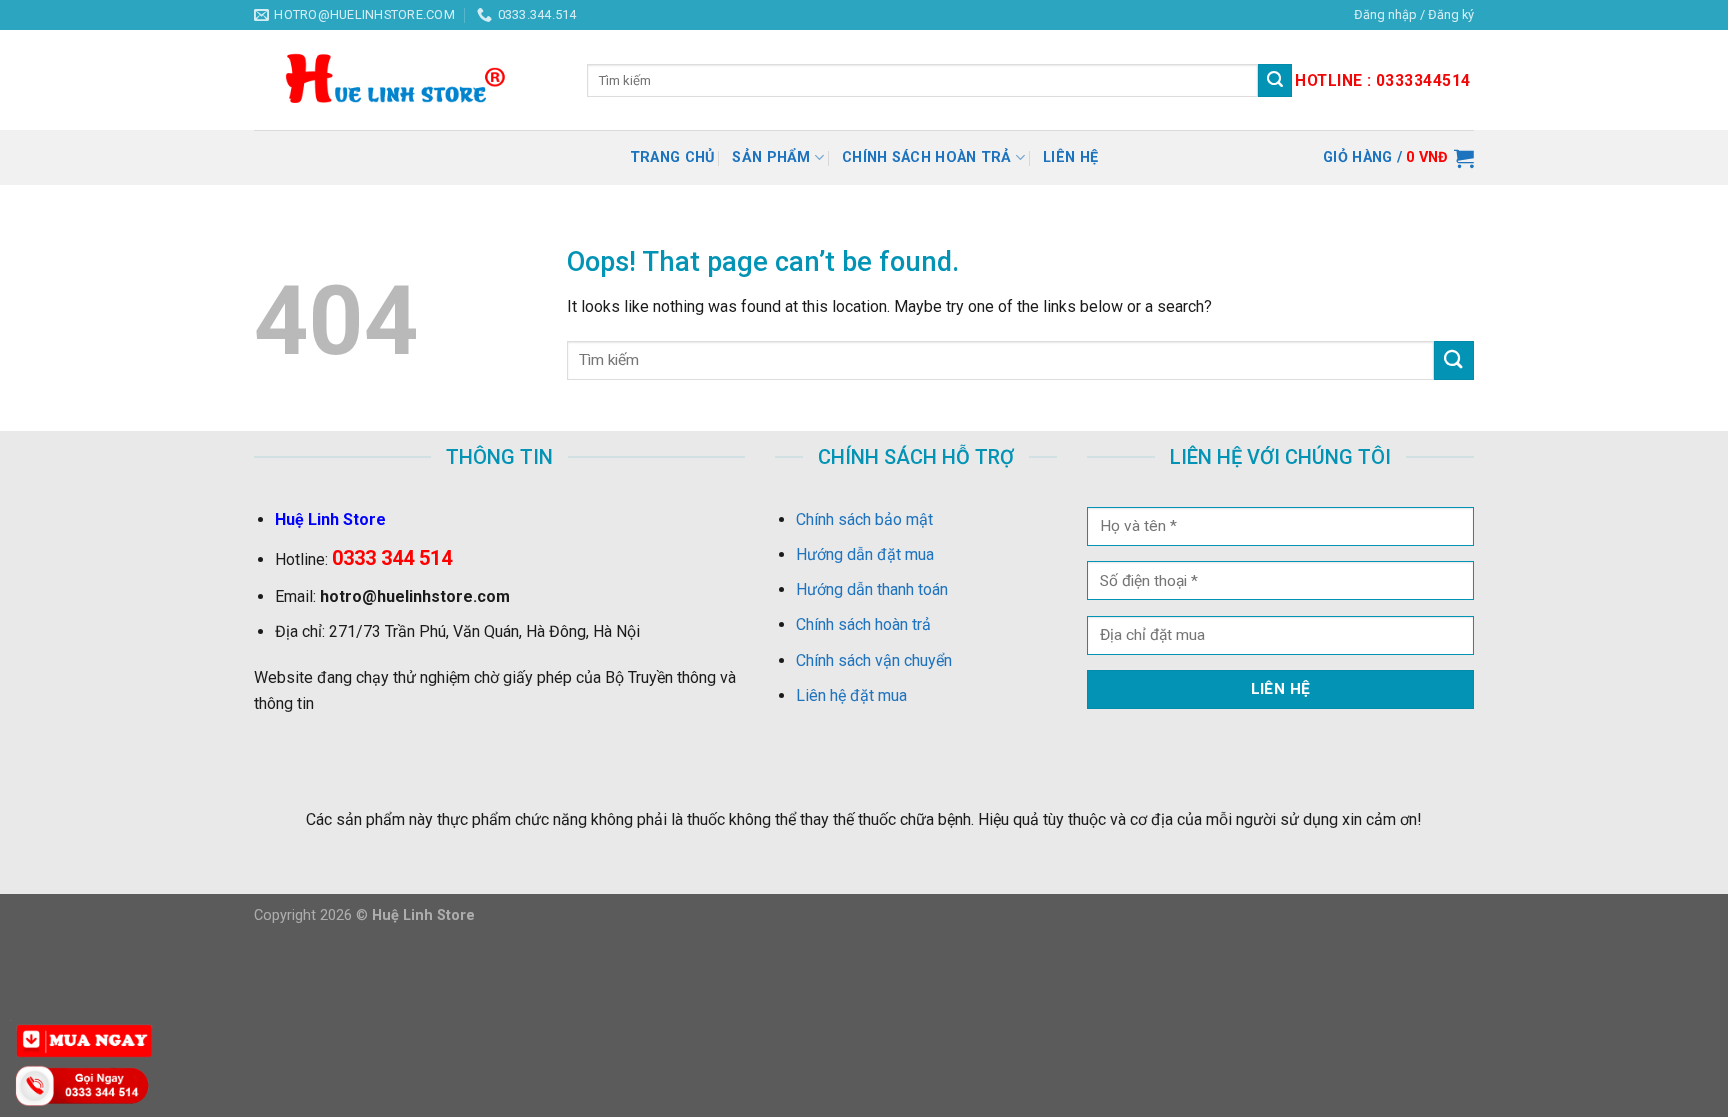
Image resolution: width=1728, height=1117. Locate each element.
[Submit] (1454, 360)
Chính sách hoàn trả (926, 157)
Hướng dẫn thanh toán (872, 589)
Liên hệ (1070, 157)
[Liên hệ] (85, 1084)
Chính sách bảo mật (864, 519)
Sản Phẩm (771, 157)
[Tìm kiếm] (1275, 81)
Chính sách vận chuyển (874, 660)
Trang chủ (672, 157)
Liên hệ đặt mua (851, 695)
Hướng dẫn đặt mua (865, 554)
